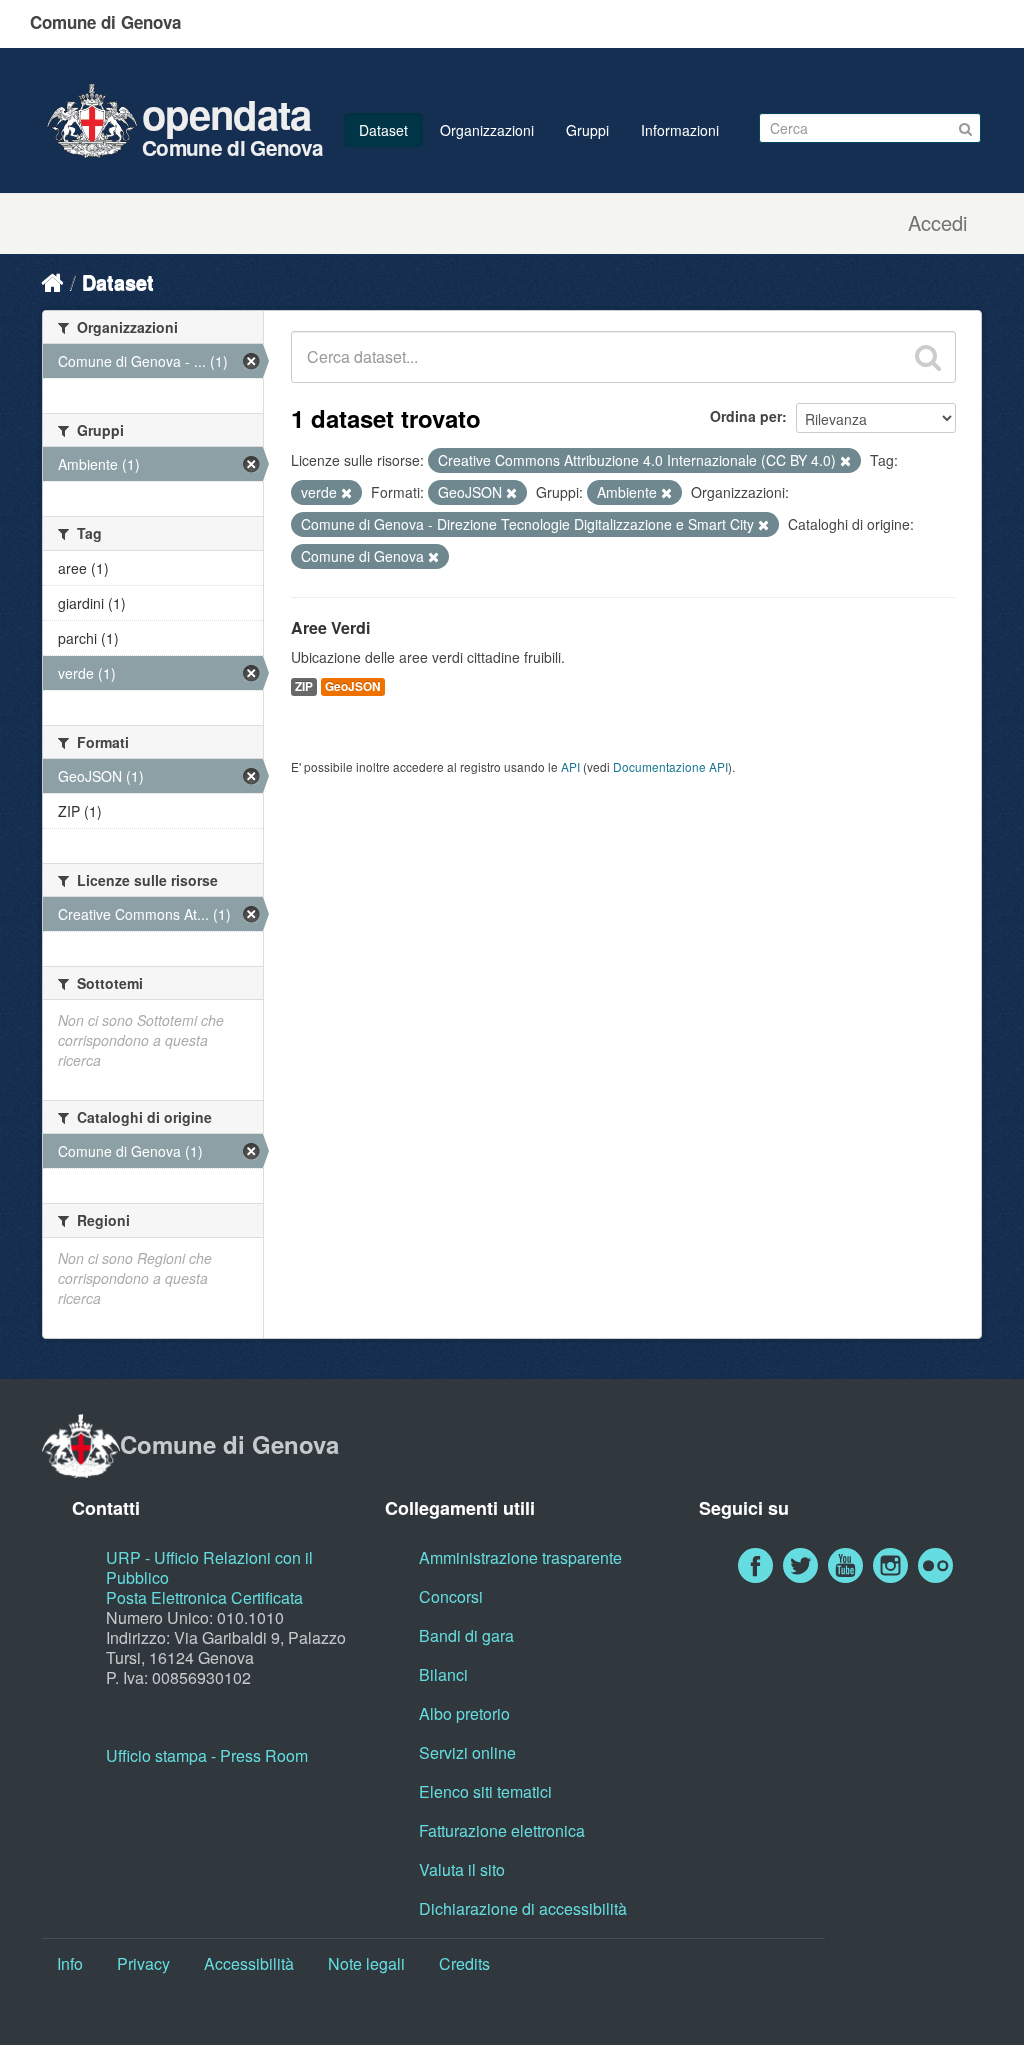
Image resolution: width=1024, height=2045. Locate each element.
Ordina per (746, 416)
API (570, 766)
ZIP (304, 686)
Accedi (937, 223)
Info (70, 1963)
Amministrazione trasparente (520, 1557)
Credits (464, 1963)
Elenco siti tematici (485, 1791)
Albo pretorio (464, 1713)
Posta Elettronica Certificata (204, 1597)
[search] (928, 357)
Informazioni (680, 130)
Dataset (383, 130)
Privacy (143, 1963)
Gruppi (587, 130)
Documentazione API (670, 766)
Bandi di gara (466, 1635)
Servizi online (467, 1752)
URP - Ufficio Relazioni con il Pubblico (209, 1567)
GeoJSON (353, 686)
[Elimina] (845, 461)
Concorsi (451, 1596)
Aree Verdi (330, 627)
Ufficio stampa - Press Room (207, 1755)
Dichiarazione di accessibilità (523, 1908)
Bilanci (443, 1674)
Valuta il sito (462, 1869)
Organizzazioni (487, 130)
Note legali (366, 1963)
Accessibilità (249, 1963)
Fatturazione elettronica (502, 1830)
